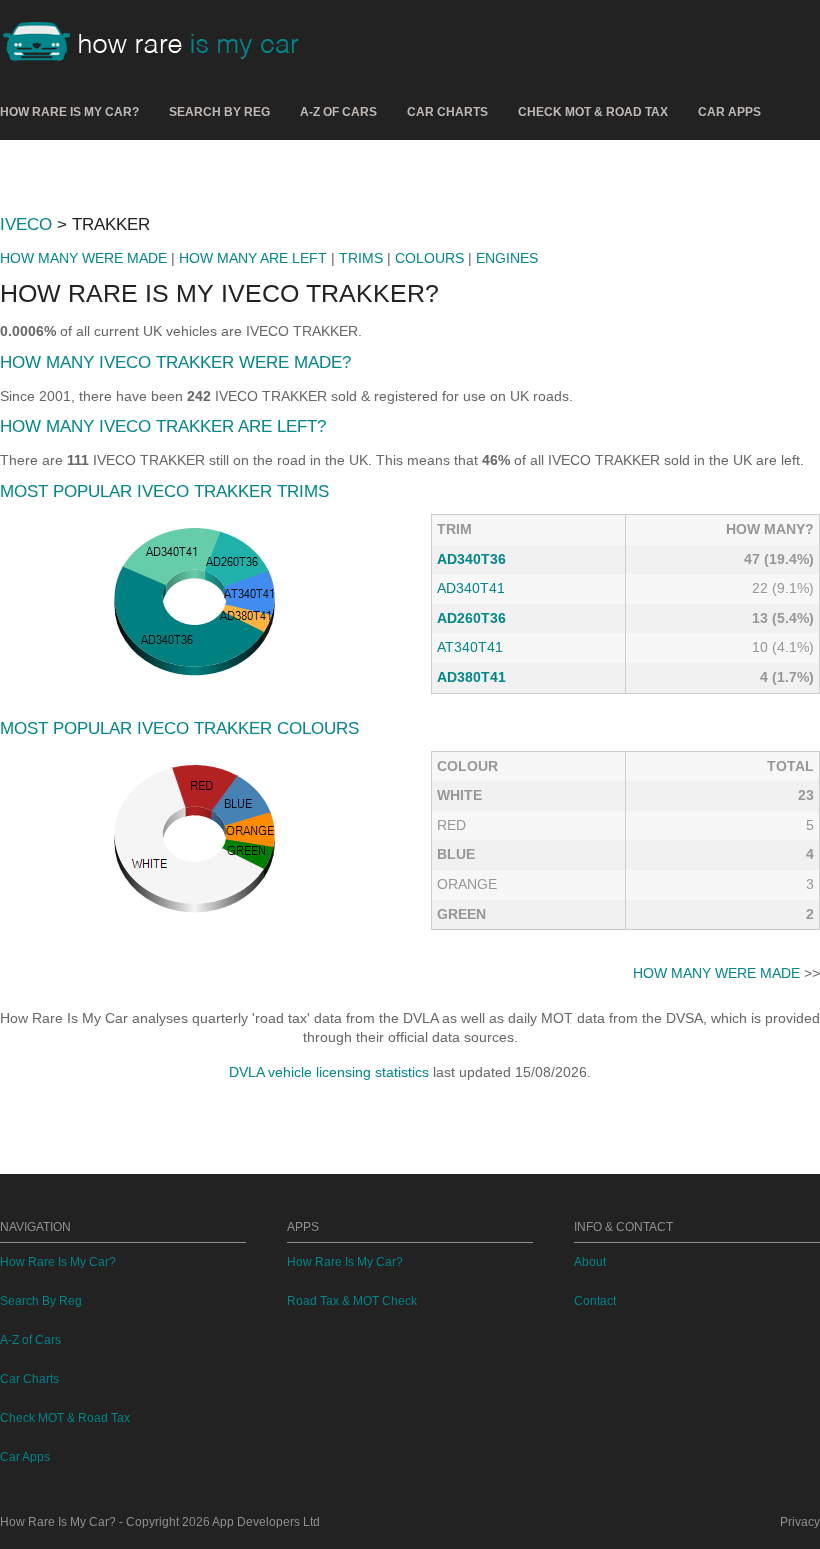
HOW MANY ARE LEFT (253, 258)
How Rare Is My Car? (69, 112)
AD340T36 (471, 559)
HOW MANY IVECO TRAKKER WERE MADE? (175, 362)
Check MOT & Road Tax (593, 112)
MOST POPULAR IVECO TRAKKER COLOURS (179, 728)
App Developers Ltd (266, 1522)
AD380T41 (471, 677)
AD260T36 (471, 618)
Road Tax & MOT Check (352, 1301)
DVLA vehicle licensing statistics (329, 1072)
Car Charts (447, 112)
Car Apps (729, 112)
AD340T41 (471, 588)
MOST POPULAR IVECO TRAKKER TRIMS (164, 491)
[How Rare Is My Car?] (160, 44)
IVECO (26, 224)
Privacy (800, 1522)
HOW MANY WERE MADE (83, 258)
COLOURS (429, 258)
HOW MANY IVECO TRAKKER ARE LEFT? (163, 426)
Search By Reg (219, 112)
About (590, 1262)
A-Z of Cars (338, 112)
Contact (595, 1301)
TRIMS (361, 258)
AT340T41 (470, 647)
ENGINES (507, 258)
